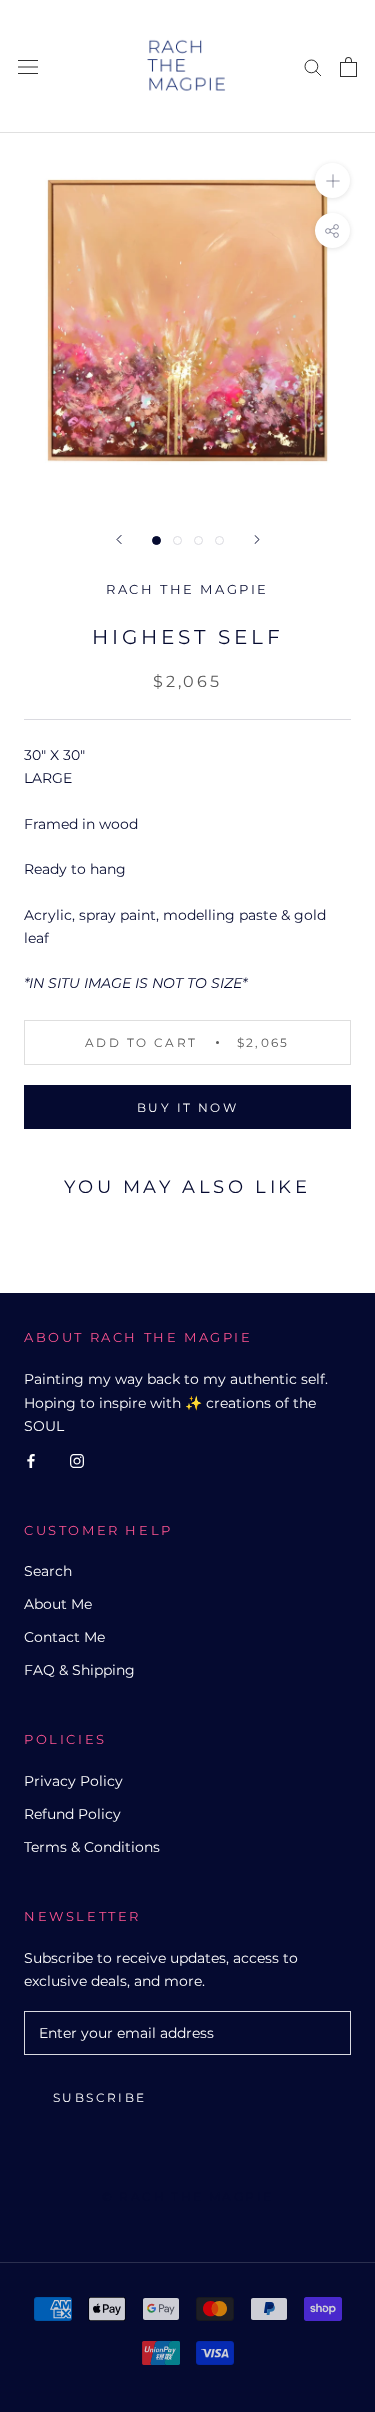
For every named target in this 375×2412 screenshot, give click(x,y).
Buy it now (187, 1107)
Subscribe (100, 2097)
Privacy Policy (73, 1781)
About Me (58, 1604)
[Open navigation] (28, 66)
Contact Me (64, 1637)
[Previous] (119, 539)
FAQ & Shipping (79, 1670)
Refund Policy (72, 1814)
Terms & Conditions (92, 1847)
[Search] (313, 66)
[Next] (257, 539)
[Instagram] (77, 1460)
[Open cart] (348, 67)
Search (48, 1571)
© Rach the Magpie (188, 2196)
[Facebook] (31, 1460)
